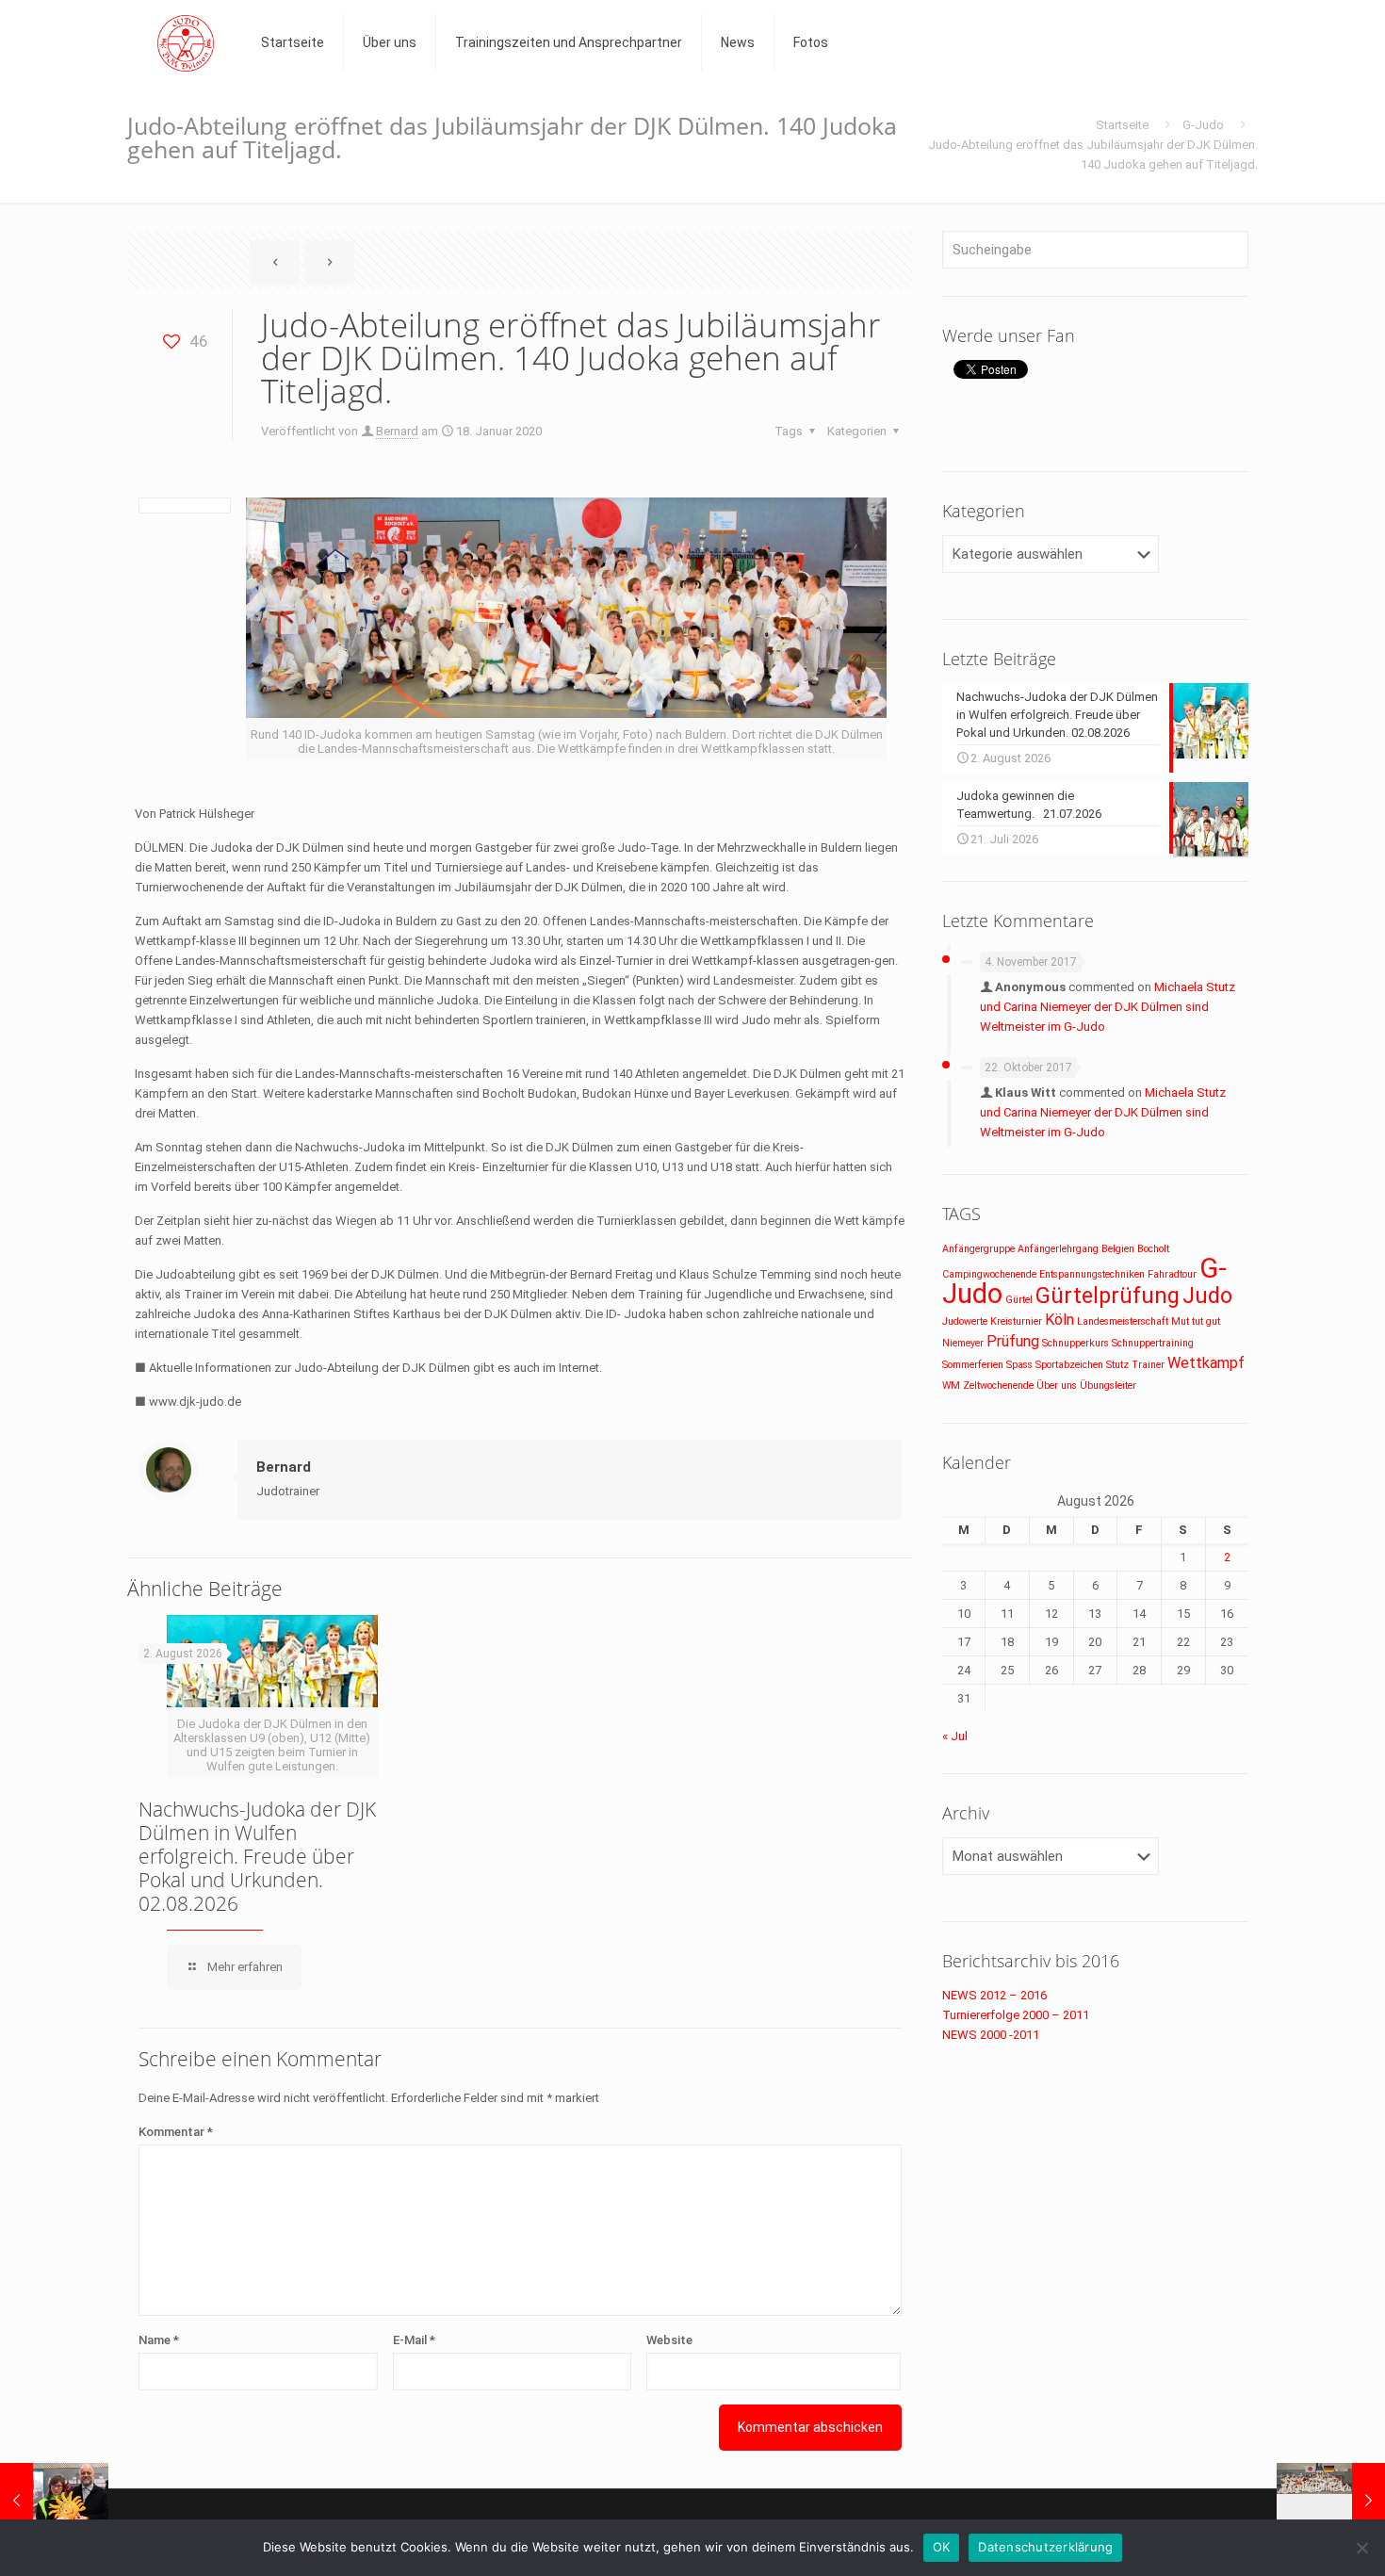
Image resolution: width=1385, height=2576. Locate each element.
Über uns (1057, 1386)
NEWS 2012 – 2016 (994, 1995)
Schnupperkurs (1075, 1343)
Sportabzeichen (1069, 1365)
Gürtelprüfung (1108, 1296)
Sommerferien (973, 1365)
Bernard (397, 431)
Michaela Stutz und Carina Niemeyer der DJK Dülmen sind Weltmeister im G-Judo (1108, 1007)
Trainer (1148, 1365)
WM (951, 1386)
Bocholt (1153, 1249)
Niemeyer (963, 1343)
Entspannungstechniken (1092, 1274)
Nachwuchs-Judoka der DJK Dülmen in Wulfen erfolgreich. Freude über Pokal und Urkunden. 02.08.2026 (257, 1856)
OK (942, 2547)
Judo (1207, 1296)
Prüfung (1013, 1341)
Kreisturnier (1016, 1321)
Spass (1019, 1365)
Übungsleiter (1108, 1386)
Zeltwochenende (998, 1386)
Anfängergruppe (978, 1249)
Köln (1059, 1320)
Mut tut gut (1196, 1321)
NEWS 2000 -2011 (991, 2035)
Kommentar (176, 2132)
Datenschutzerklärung (1045, 2547)
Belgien (1118, 1249)
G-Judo (1203, 125)
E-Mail (414, 2340)
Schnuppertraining (1153, 1343)
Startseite (1122, 125)
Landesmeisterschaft (1123, 1321)
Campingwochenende (989, 1274)
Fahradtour (1172, 1274)
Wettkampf (1206, 1363)
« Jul (955, 1736)
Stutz (1117, 1365)
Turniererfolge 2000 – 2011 (1016, 2015)
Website (669, 2340)
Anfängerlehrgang (1058, 1249)
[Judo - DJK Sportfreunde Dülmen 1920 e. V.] (186, 42)
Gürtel (1019, 1300)
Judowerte (965, 1321)
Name (159, 2340)
